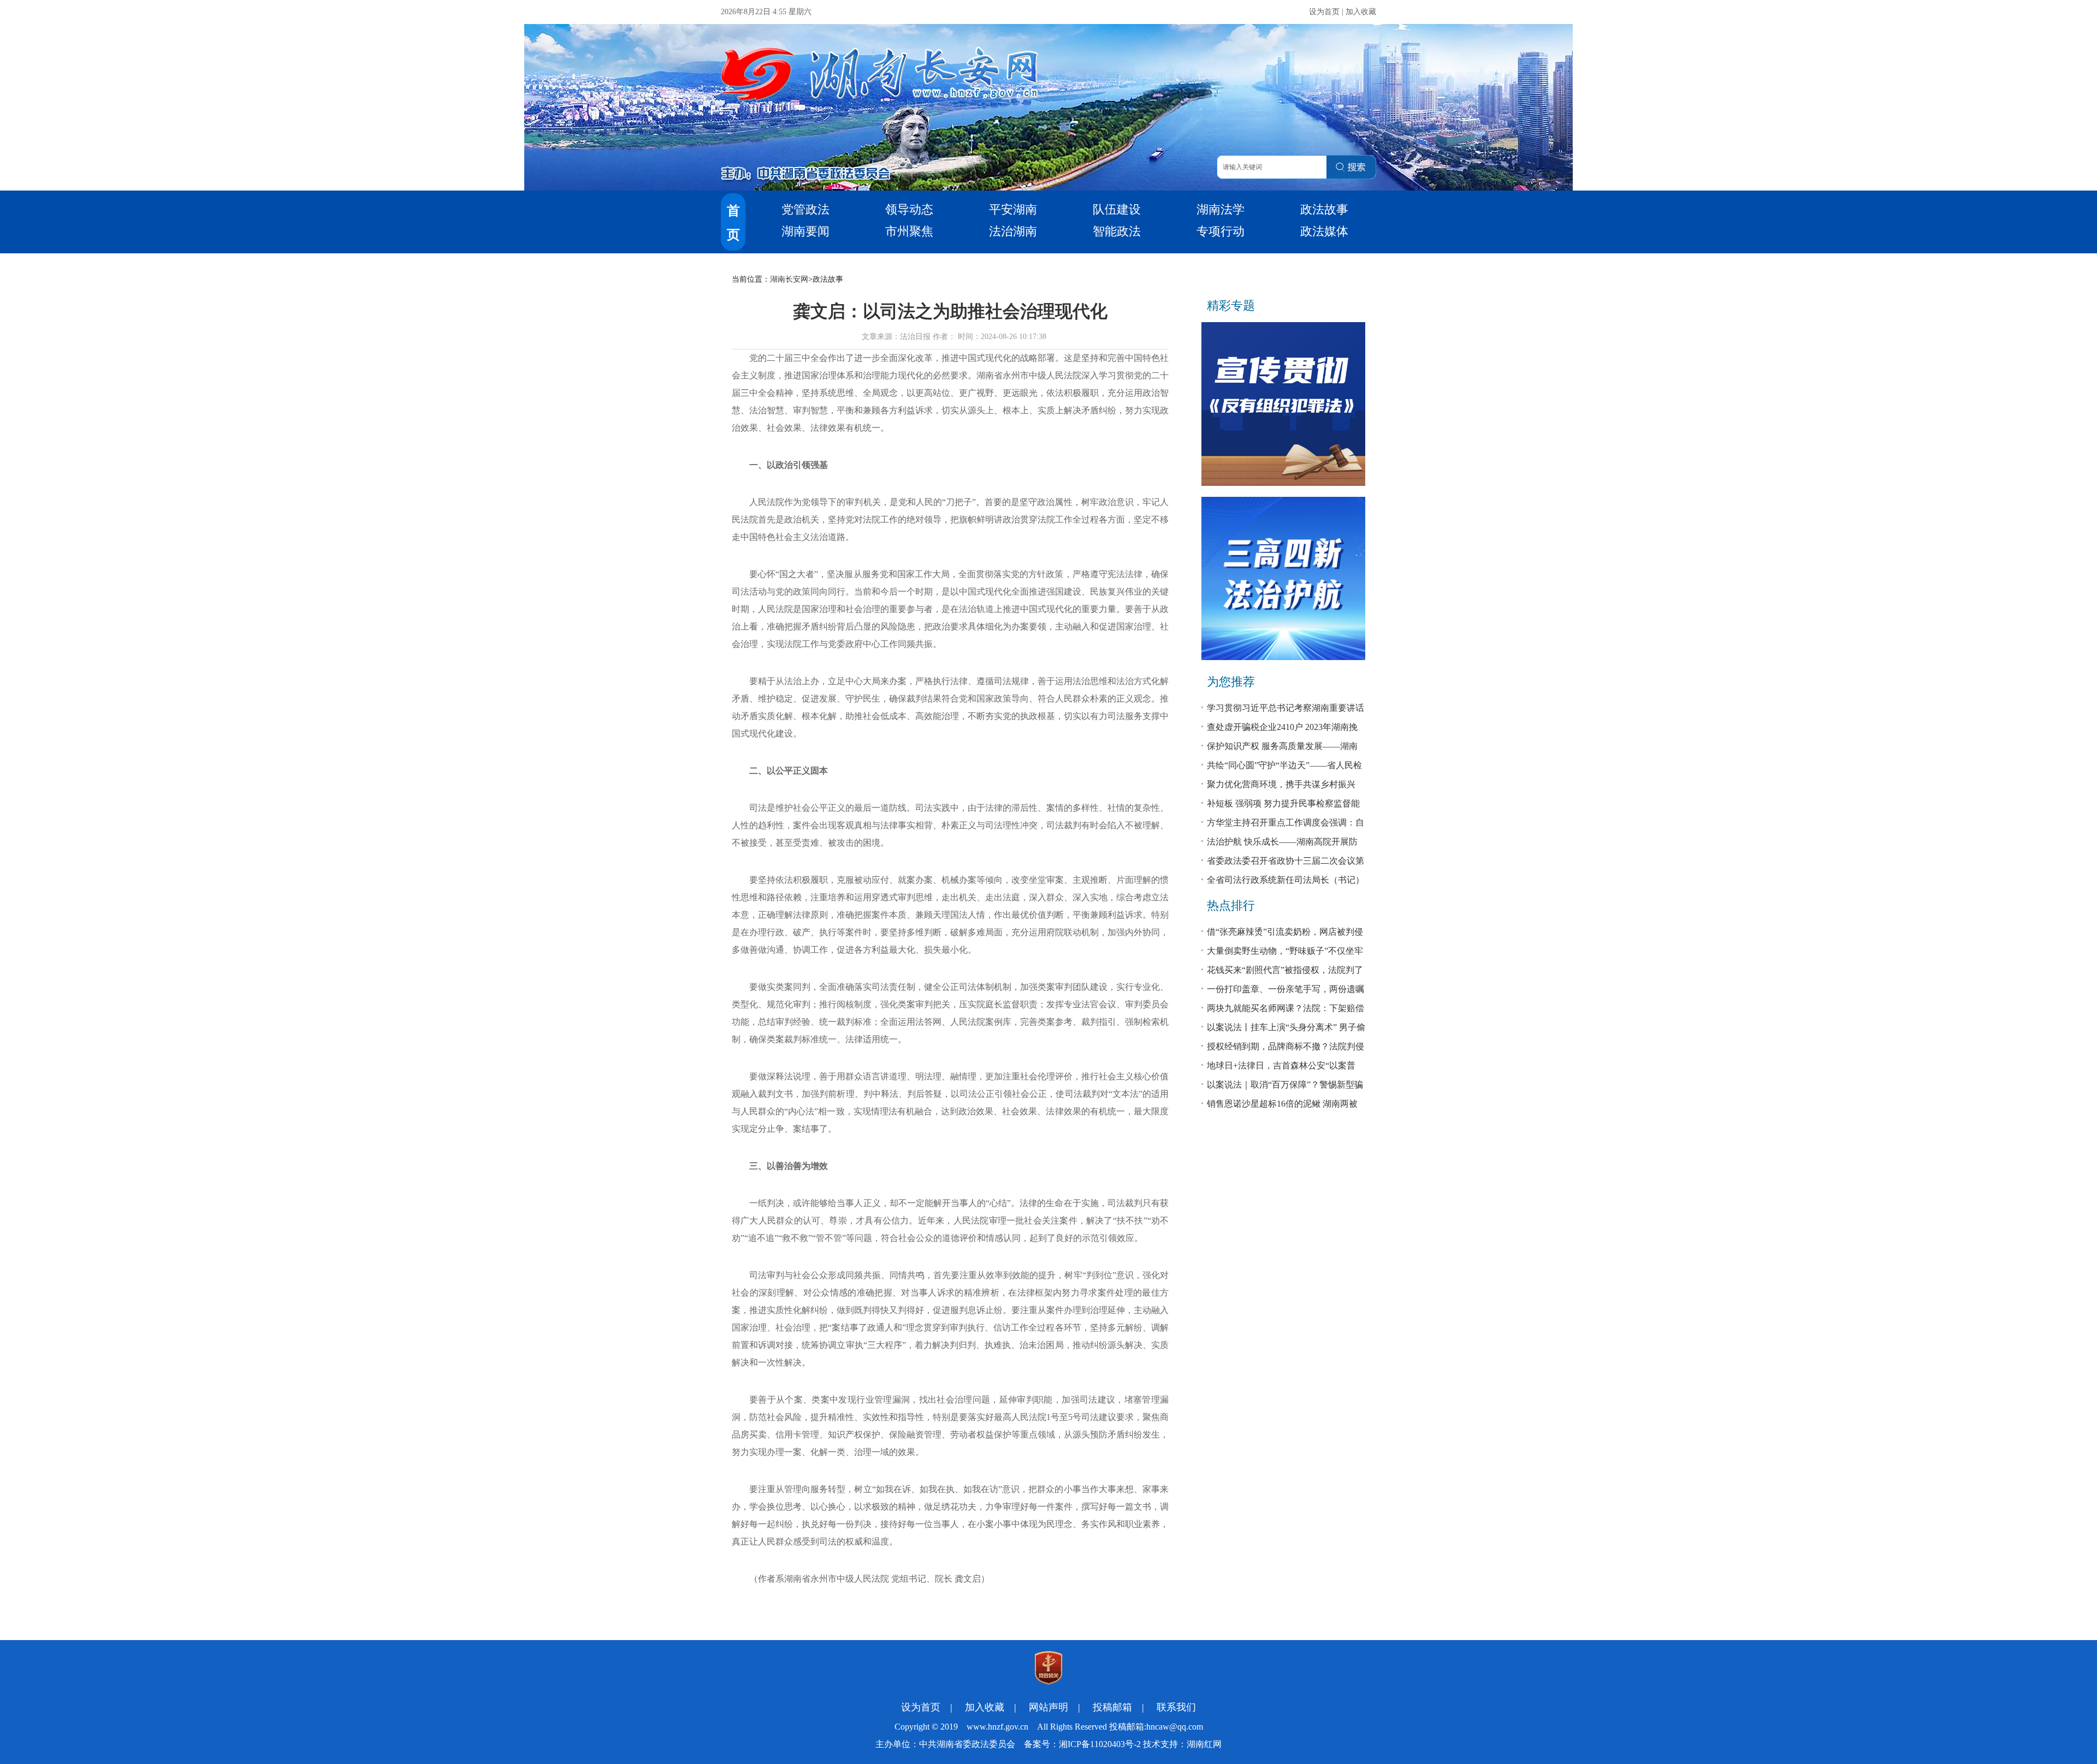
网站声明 (1048, 1707)
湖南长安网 (789, 279)
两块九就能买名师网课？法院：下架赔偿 (1286, 1008)
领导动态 (909, 209)
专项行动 (1221, 231)
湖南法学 (1221, 209)
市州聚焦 (909, 231)
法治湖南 (1013, 231)
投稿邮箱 (1112, 1707)
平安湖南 (1013, 209)
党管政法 (805, 209)
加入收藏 (1361, 12)
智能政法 (1117, 231)
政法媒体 (1324, 231)
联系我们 (1176, 1707)
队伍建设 (1117, 209)
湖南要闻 (805, 231)
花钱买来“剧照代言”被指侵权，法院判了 (1285, 970)
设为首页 (1324, 12)
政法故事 (1324, 209)
